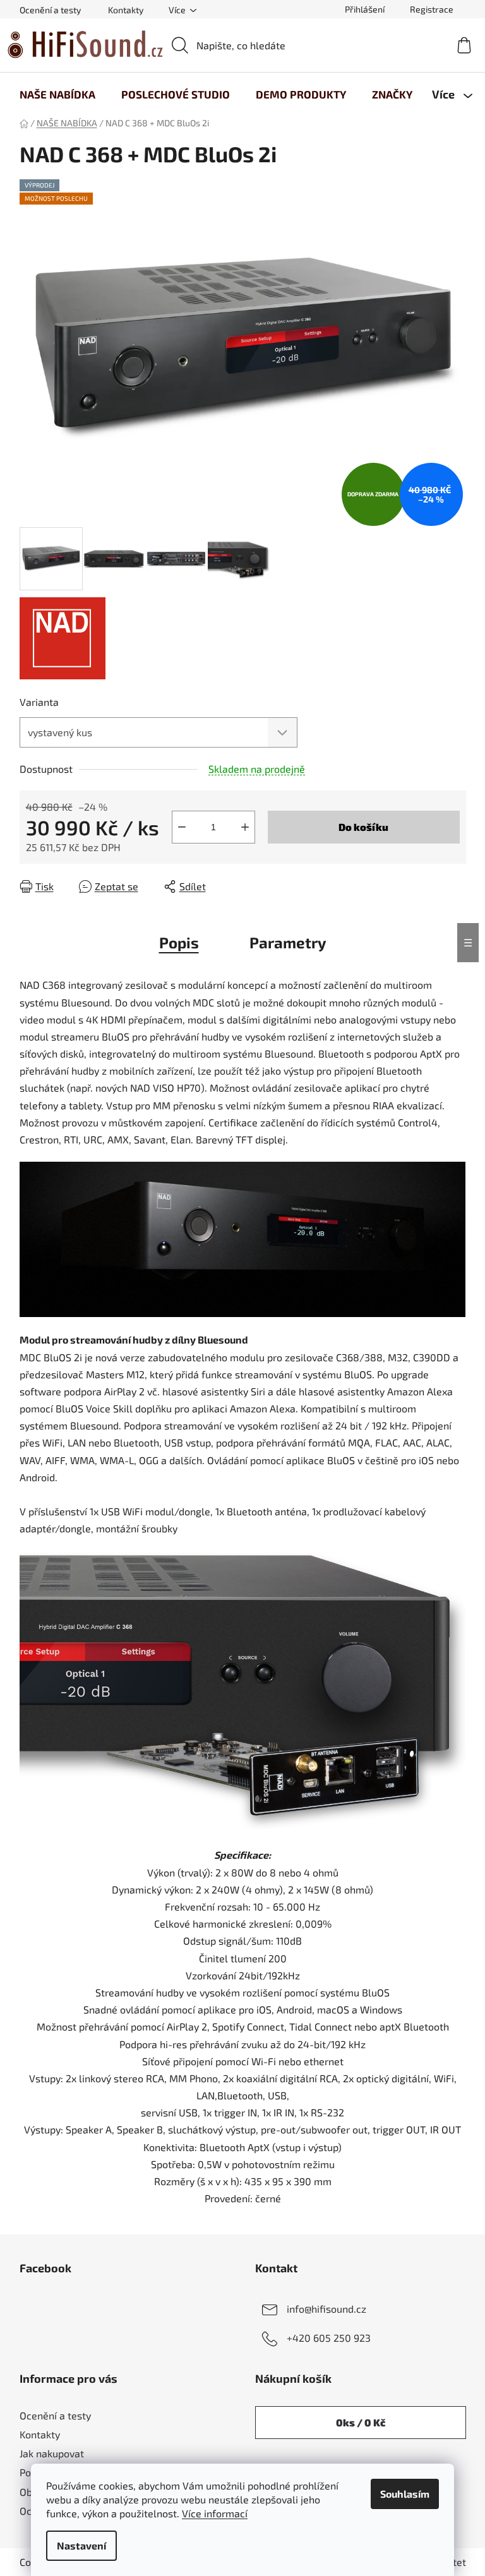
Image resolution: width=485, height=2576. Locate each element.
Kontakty (126, 10)
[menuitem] (57, 94)
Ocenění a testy (50, 10)
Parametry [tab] (288, 942)
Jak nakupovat (52, 2453)
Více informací (215, 2513)
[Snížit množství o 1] (182, 827)
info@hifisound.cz (326, 2309)
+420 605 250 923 (329, 2338)
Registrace (432, 9)
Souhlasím (405, 2494)
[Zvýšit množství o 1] (245, 827)
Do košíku (363, 827)
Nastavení (81, 2545)
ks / (361, 2422)
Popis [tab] (179, 942)
